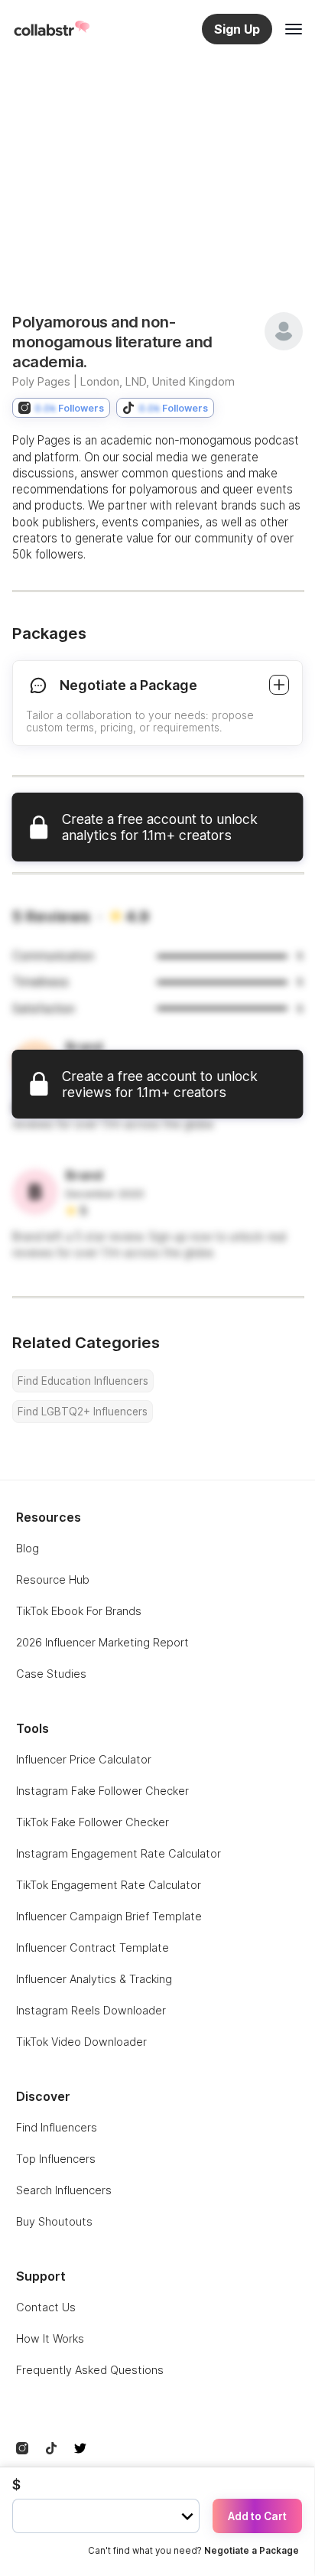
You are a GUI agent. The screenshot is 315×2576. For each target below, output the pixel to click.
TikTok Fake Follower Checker (93, 1822)
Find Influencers (57, 2127)
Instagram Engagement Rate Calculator (119, 1853)
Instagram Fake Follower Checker (102, 1791)
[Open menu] (294, 29)
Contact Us (46, 2307)
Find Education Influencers (83, 1381)
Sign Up (237, 29)
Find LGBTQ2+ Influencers (83, 1412)
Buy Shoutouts (54, 2221)
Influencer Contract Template (93, 1947)
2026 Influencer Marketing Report (102, 1642)
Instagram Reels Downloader (91, 2010)
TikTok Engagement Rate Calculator (109, 1885)
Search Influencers (64, 2190)
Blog (28, 1548)
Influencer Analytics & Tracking (94, 1979)
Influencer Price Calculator (84, 1759)
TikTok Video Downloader (81, 2042)
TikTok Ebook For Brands (79, 1611)
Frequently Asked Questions (90, 2370)
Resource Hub (53, 1579)
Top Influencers (56, 2159)
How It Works (50, 2338)
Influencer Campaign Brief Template (109, 1916)
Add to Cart (257, 2516)
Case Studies (51, 1674)
